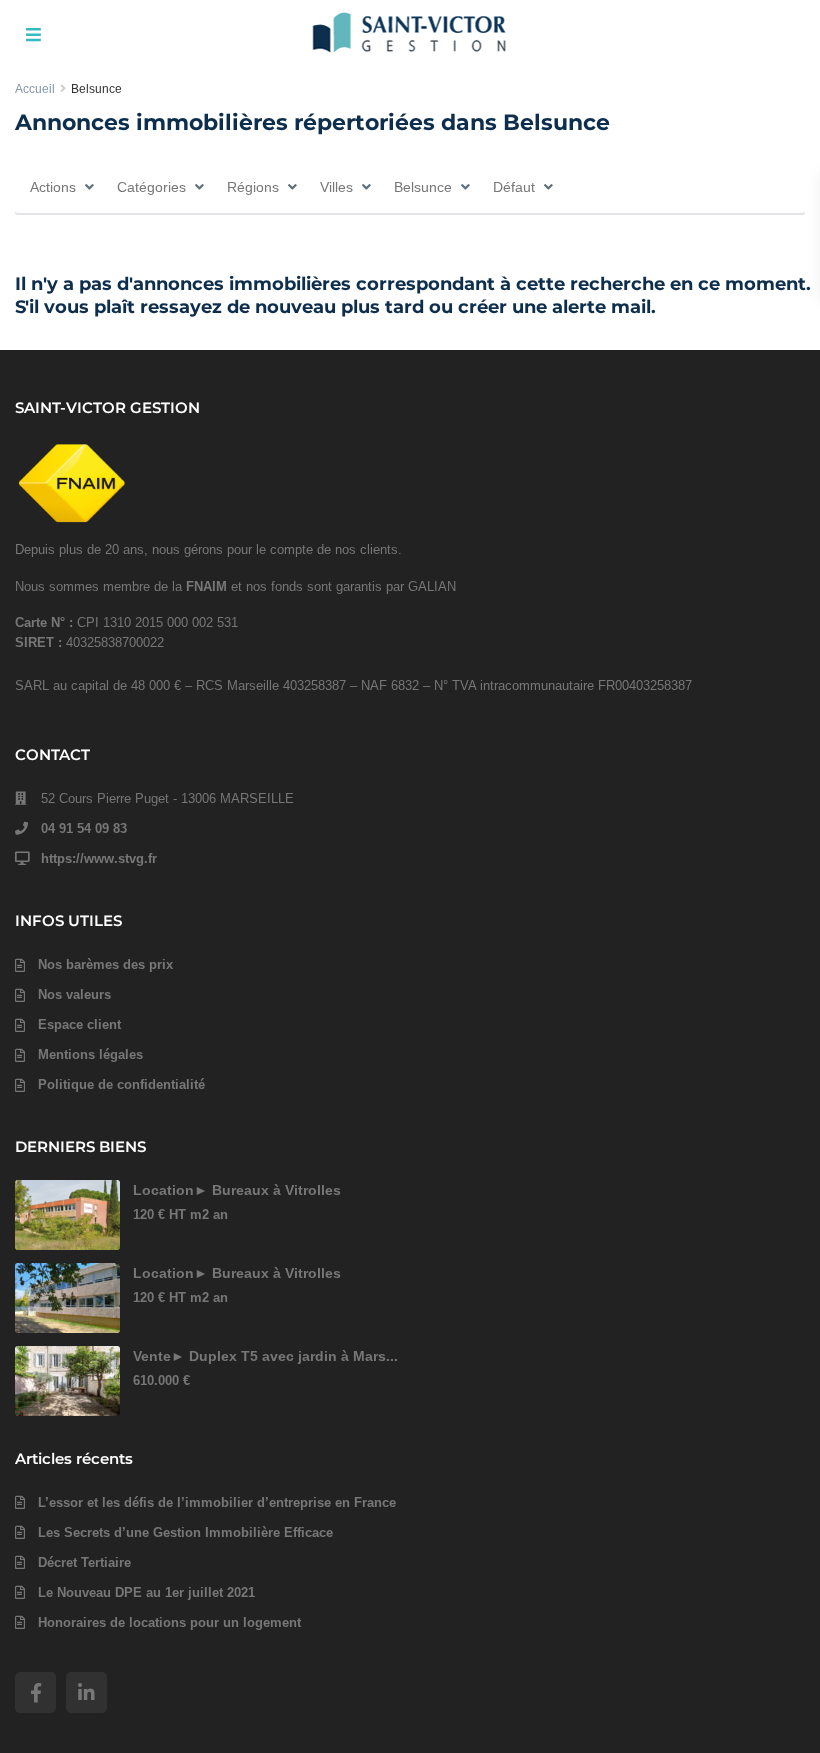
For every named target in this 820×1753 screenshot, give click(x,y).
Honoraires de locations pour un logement (169, 1622)
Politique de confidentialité (121, 1084)
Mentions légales (90, 1054)
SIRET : (40, 642)
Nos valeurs (74, 994)
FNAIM (206, 586)
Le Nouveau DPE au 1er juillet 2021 (146, 1592)
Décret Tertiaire (84, 1562)
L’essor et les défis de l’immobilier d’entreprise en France (217, 1502)
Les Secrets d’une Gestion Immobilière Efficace (185, 1532)
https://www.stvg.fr (99, 858)
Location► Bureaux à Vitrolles (237, 1190)
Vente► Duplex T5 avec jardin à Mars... (265, 1356)
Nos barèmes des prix (105, 964)
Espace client (79, 1024)
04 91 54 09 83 (84, 828)
